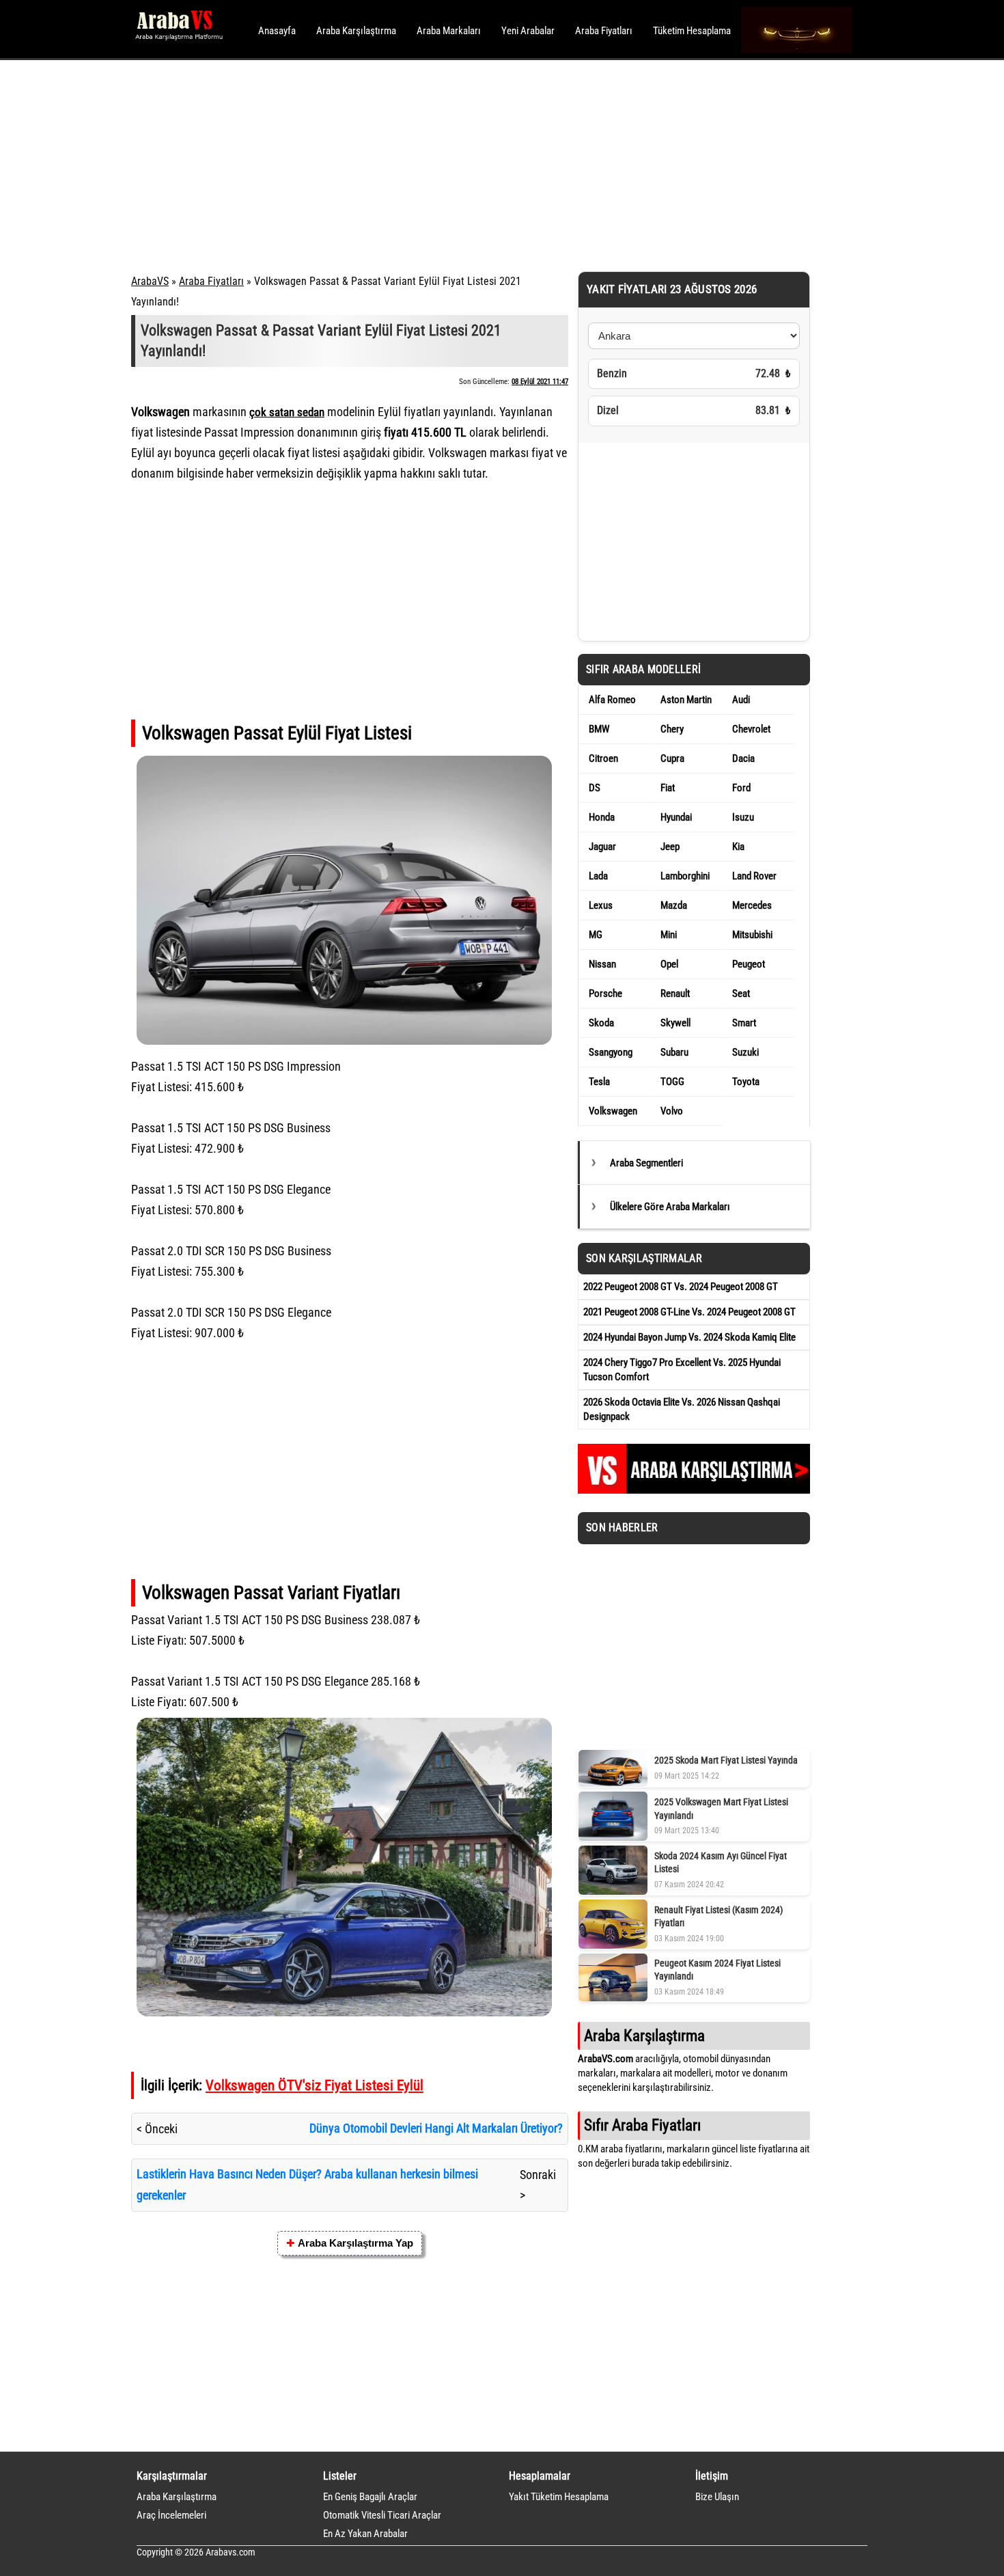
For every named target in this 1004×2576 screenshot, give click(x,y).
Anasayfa (277, 31)
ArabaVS (150, 281)
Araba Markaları (449, 31)
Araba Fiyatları (604, 31)
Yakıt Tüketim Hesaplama (559, 2497)
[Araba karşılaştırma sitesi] (694, 1490)
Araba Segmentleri (646, 1163)
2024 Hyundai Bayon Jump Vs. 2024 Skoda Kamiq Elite (689, 1337)
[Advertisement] (483, 164)
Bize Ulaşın (717, 2497)
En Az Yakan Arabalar (365, 2534)
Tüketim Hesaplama (692, 31)
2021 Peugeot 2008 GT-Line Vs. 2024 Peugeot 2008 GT (689, 1312)
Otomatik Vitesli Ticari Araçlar (382, 2515)
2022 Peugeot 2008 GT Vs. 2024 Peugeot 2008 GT (681, 1287)
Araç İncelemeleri (171, 2515)
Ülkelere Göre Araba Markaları (670, 1207)
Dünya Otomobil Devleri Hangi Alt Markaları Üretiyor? (436, 2128)
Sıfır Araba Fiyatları (642, 2125)
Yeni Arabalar (528, 31)
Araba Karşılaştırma (356, 31)
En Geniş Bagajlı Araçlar (370, 2497)
